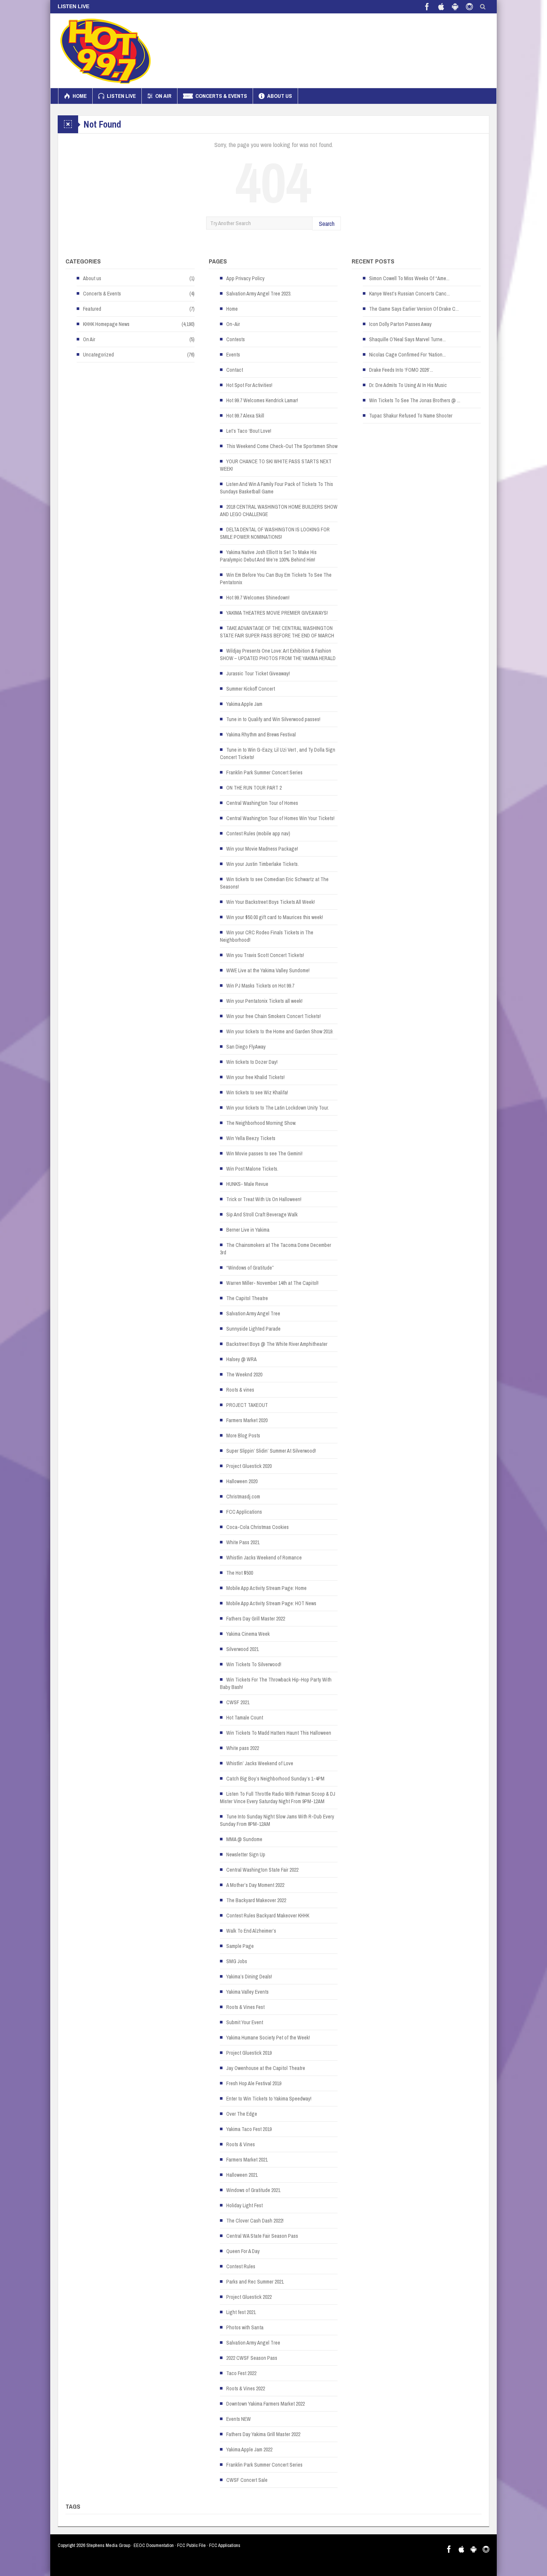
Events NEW (239, 2419)
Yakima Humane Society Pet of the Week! (268, 2038)
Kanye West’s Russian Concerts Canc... (410, 294)
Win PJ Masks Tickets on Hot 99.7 (260, 986)
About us (280, 96)
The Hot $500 (240, 1573)
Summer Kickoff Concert (251, 689)
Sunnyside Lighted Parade (253, 1329)
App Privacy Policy (245, 278)
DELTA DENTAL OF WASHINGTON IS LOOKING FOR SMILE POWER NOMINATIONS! (275, 533)
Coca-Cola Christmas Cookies (257, 1527)
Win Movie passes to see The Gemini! (264, 1153)
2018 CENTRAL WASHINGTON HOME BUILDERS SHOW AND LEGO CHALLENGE (279, 511)
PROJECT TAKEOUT (247, 1405)
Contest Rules (241, 2266)
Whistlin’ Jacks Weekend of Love (260, 1763)
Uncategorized (98, 355)
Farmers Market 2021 (247, 2160)
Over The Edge (242, 2114)
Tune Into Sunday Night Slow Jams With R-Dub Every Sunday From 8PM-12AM (277, 1820)
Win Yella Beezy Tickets (251, 1138)
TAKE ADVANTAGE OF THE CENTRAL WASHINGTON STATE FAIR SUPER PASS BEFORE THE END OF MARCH (277, 632)
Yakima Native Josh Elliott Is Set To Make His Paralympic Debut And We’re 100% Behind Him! (268, 556)
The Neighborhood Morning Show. (261, 1123)
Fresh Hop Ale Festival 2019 (254, 2083)
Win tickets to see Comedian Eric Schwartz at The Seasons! (274, 883)
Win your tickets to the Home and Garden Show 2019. (280, 1031)
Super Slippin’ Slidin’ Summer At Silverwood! (271, 1451)
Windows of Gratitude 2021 (253, 2190)
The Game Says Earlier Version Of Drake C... (414, 309)
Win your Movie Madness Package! (262, 849)
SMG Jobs (237, 1961)
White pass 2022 (243, 1748)
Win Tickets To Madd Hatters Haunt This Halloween (279, 1733)
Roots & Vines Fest (245, 2007)
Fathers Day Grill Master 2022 (256, 1619)
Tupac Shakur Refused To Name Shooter (411, 416)
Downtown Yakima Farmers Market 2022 (265, 2404)
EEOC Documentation (154, 2545)
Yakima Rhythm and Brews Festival (261, 735)
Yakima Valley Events (247, 1992)
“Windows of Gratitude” (250, 1268)
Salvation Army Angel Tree (253, 1313)
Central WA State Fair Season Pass (262, 2236)
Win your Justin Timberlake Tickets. (263, 864)
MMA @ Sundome (244, 1839)
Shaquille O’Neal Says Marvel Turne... (407, 339)
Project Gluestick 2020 (249, 1466)
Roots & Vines (241, 2144)
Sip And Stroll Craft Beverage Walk (262, 1215)
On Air (163, 96)
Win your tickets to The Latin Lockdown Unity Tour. (278, 1108)
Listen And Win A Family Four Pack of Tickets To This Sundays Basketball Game (276, 488)
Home (80, 96)
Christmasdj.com (243, 1497)
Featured (92, 309)
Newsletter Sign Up (246, 1855)
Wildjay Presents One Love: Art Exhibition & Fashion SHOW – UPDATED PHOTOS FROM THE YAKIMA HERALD (278, 655)
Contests (236, 339)
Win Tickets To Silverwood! (254, 1664)
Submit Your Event (245, 2022)
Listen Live (121, 96)
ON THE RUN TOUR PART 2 (254, 788)
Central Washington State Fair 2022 (262, 1870)
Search (327, 223)
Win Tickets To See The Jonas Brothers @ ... (415, 400)
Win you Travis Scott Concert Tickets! (265, 955)
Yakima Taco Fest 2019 (249, 2129)
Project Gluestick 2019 (249, 2053)
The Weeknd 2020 (244, 1375)
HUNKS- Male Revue (247, 1184)
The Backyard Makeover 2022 (256, 1900)
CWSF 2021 (238, 1702)
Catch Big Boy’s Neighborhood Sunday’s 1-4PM (275, 1779)
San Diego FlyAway (246, 1047)
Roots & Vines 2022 (246, 2388)
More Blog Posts (243, 1436)
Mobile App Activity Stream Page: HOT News (271, 1603)
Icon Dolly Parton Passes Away (400, 324)
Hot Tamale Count (245, 1718)
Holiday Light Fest (244, 2205)
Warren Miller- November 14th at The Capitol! (272, 1283)
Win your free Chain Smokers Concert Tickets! (273, 1016)
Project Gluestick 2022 (249, 2297)
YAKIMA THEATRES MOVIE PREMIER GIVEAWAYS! (277, 613)
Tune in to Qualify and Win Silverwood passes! (273, 719)
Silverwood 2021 (242, 1649)
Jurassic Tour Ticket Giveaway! (258, 673)
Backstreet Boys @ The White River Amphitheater (277, 1344)
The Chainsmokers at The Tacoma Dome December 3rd (276, 1249)
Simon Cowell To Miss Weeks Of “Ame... (409, 278)
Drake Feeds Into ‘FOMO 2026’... (401, 370)
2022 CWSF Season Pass (252, 2358)
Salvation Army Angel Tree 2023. (259, 294)
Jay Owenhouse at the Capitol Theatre (266, 2068)
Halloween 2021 (242, 2175)
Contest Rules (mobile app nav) (258, 833)
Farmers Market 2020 (247, 1420)
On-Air (233, 324)
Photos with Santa (245, 2327)
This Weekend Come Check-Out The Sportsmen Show (282, 446)
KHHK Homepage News (106, 324)
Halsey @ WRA (241, 1359)
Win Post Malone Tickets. (252, 1169)
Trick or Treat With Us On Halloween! (264, 1199)
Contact (235, 370)
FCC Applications (244, 1512)
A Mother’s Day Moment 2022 (255, 1885)
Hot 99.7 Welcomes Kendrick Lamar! (262, 400)
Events (233, 355)
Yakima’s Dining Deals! (249, 1977)
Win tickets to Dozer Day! (252, 1062)
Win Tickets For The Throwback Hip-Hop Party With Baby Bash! (276, 1683)
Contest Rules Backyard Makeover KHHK (268, 1916)
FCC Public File (191, 2545)
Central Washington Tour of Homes (262, 803)
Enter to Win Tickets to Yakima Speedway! (269, 2099)
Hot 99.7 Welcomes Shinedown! (258, 598)
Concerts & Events (221, 96)
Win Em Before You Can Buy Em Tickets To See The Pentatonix (276, 579)
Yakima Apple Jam (244, 704)
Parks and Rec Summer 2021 (255, 2282)
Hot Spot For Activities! (249, 385)
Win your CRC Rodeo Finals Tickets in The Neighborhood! (267, 936)
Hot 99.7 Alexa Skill (245, 416)
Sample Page (240, 1946)
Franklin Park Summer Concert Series (264, 772)
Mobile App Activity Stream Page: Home (266, 1588)
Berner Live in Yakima (248, 1230)
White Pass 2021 (243, 1542)
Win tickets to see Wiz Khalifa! (257, 1092)
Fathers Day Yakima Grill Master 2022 (263, 2434)
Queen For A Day (243, 2251)
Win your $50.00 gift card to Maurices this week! (275, 917)
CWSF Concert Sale (247, 2480)
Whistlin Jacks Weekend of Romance (264, 1558)
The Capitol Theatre (247, 1298)
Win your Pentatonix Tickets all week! (264, 1001)
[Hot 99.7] (106, 51)
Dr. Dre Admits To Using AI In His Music (408, 385)
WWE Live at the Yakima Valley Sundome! (268, 970)
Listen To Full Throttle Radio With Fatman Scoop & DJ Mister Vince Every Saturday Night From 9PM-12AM (278, 1798)
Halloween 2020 (242, 1481)
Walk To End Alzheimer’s (251, 1931)
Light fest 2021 (241, 2312)
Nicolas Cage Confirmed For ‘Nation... (407, 355)
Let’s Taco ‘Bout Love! (249, 431)
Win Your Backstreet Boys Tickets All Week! (271, 902)
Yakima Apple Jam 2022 (249, 2449)
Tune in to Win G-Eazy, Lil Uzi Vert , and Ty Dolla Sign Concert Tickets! (278, 753)
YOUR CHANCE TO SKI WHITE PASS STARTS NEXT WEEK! (276, 465)
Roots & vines (240, 1390)
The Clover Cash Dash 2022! (255, 2221)
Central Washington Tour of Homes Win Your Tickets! (280, 818)
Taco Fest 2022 (241, 2373)
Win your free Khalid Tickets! (255, 1077)
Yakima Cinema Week (248, 1634)
